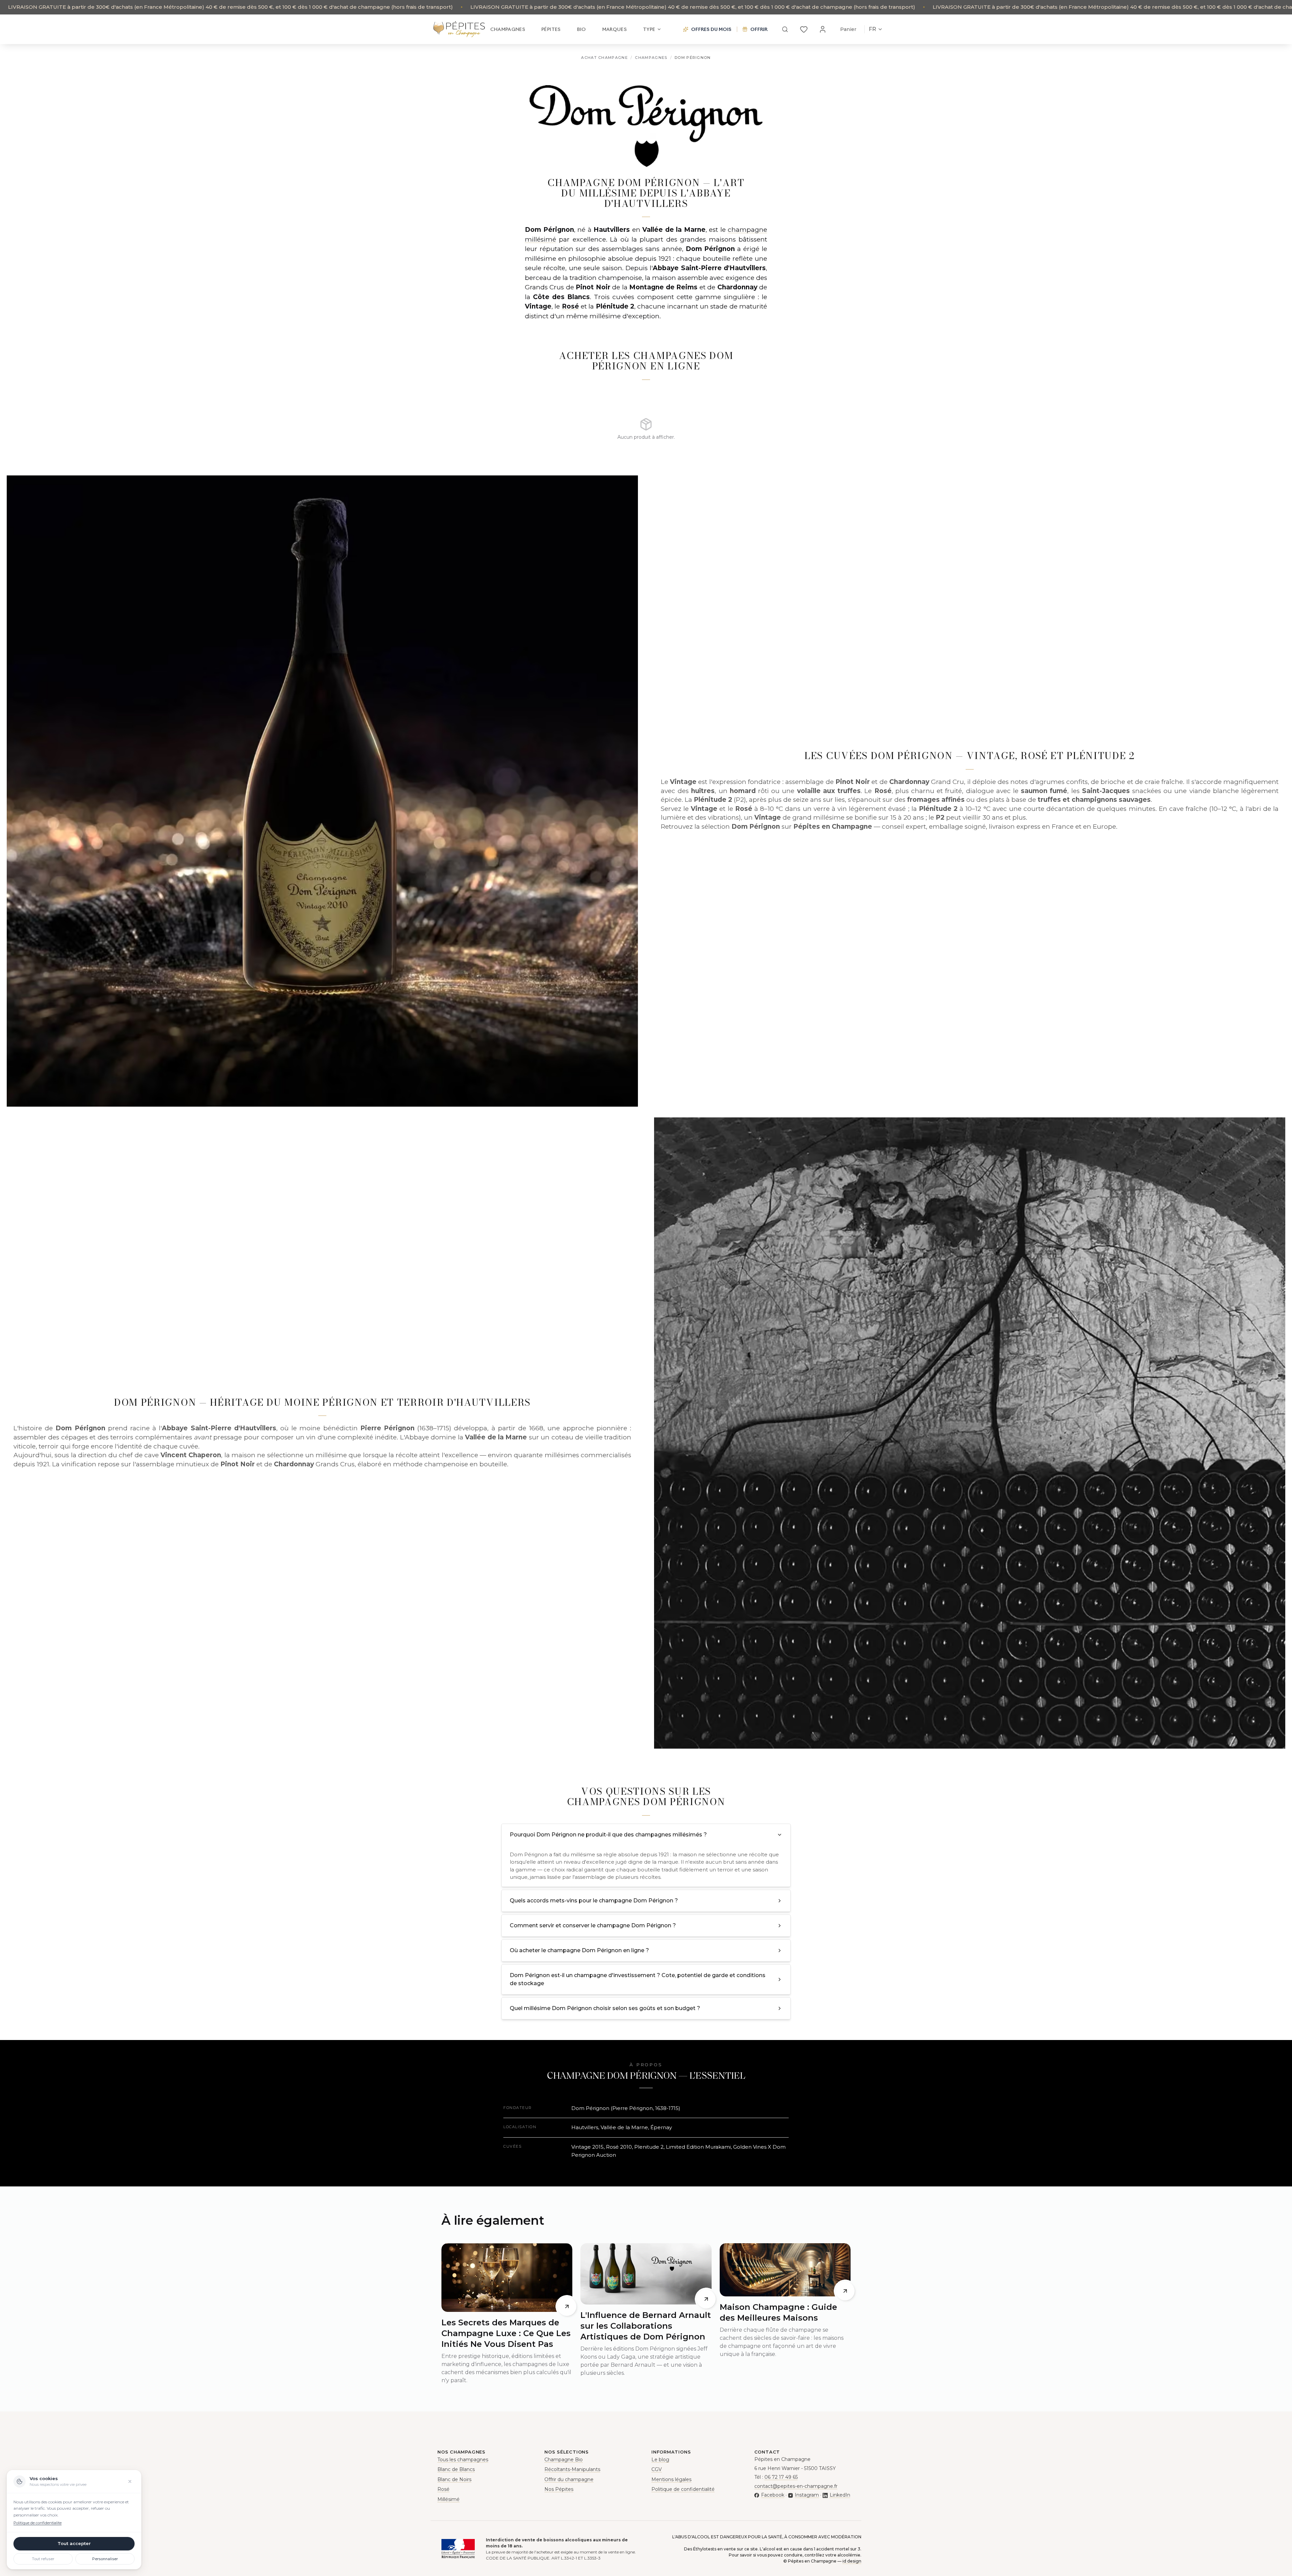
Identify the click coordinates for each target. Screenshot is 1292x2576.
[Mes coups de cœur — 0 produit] (804, 29)
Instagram (807, 2495)
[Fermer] (130, 2481)
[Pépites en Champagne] (459, 29)
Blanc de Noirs (454, 2479)
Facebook (773, 2495)
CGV (657, 2469)
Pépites (551, 29)
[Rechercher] (785, 29)
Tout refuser (43, 2559)
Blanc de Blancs (456, 2469)
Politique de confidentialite (38, 2523)
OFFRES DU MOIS (711, 29)
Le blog (660, 2460)
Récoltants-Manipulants (572, 2469)
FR (872, 29)
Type (649, 29)
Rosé (570, 306)
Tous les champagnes (463, 2460)
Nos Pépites (559, 2489)
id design (852, 2561)
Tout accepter (74, 2543)
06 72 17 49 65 (781, 2477)
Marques (615, 29)
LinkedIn (840, 2495)
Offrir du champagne (569, 2479)
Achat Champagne (604, 58)
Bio (582, 29)
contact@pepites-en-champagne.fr (796, 2486)
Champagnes (508, 29)
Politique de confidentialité (683, 2489)
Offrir (759, 29)
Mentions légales (671, 2479)
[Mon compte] (823, 29)
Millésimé (448, 2499)
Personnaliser (105, 2559)
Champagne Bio (564, 2460)
